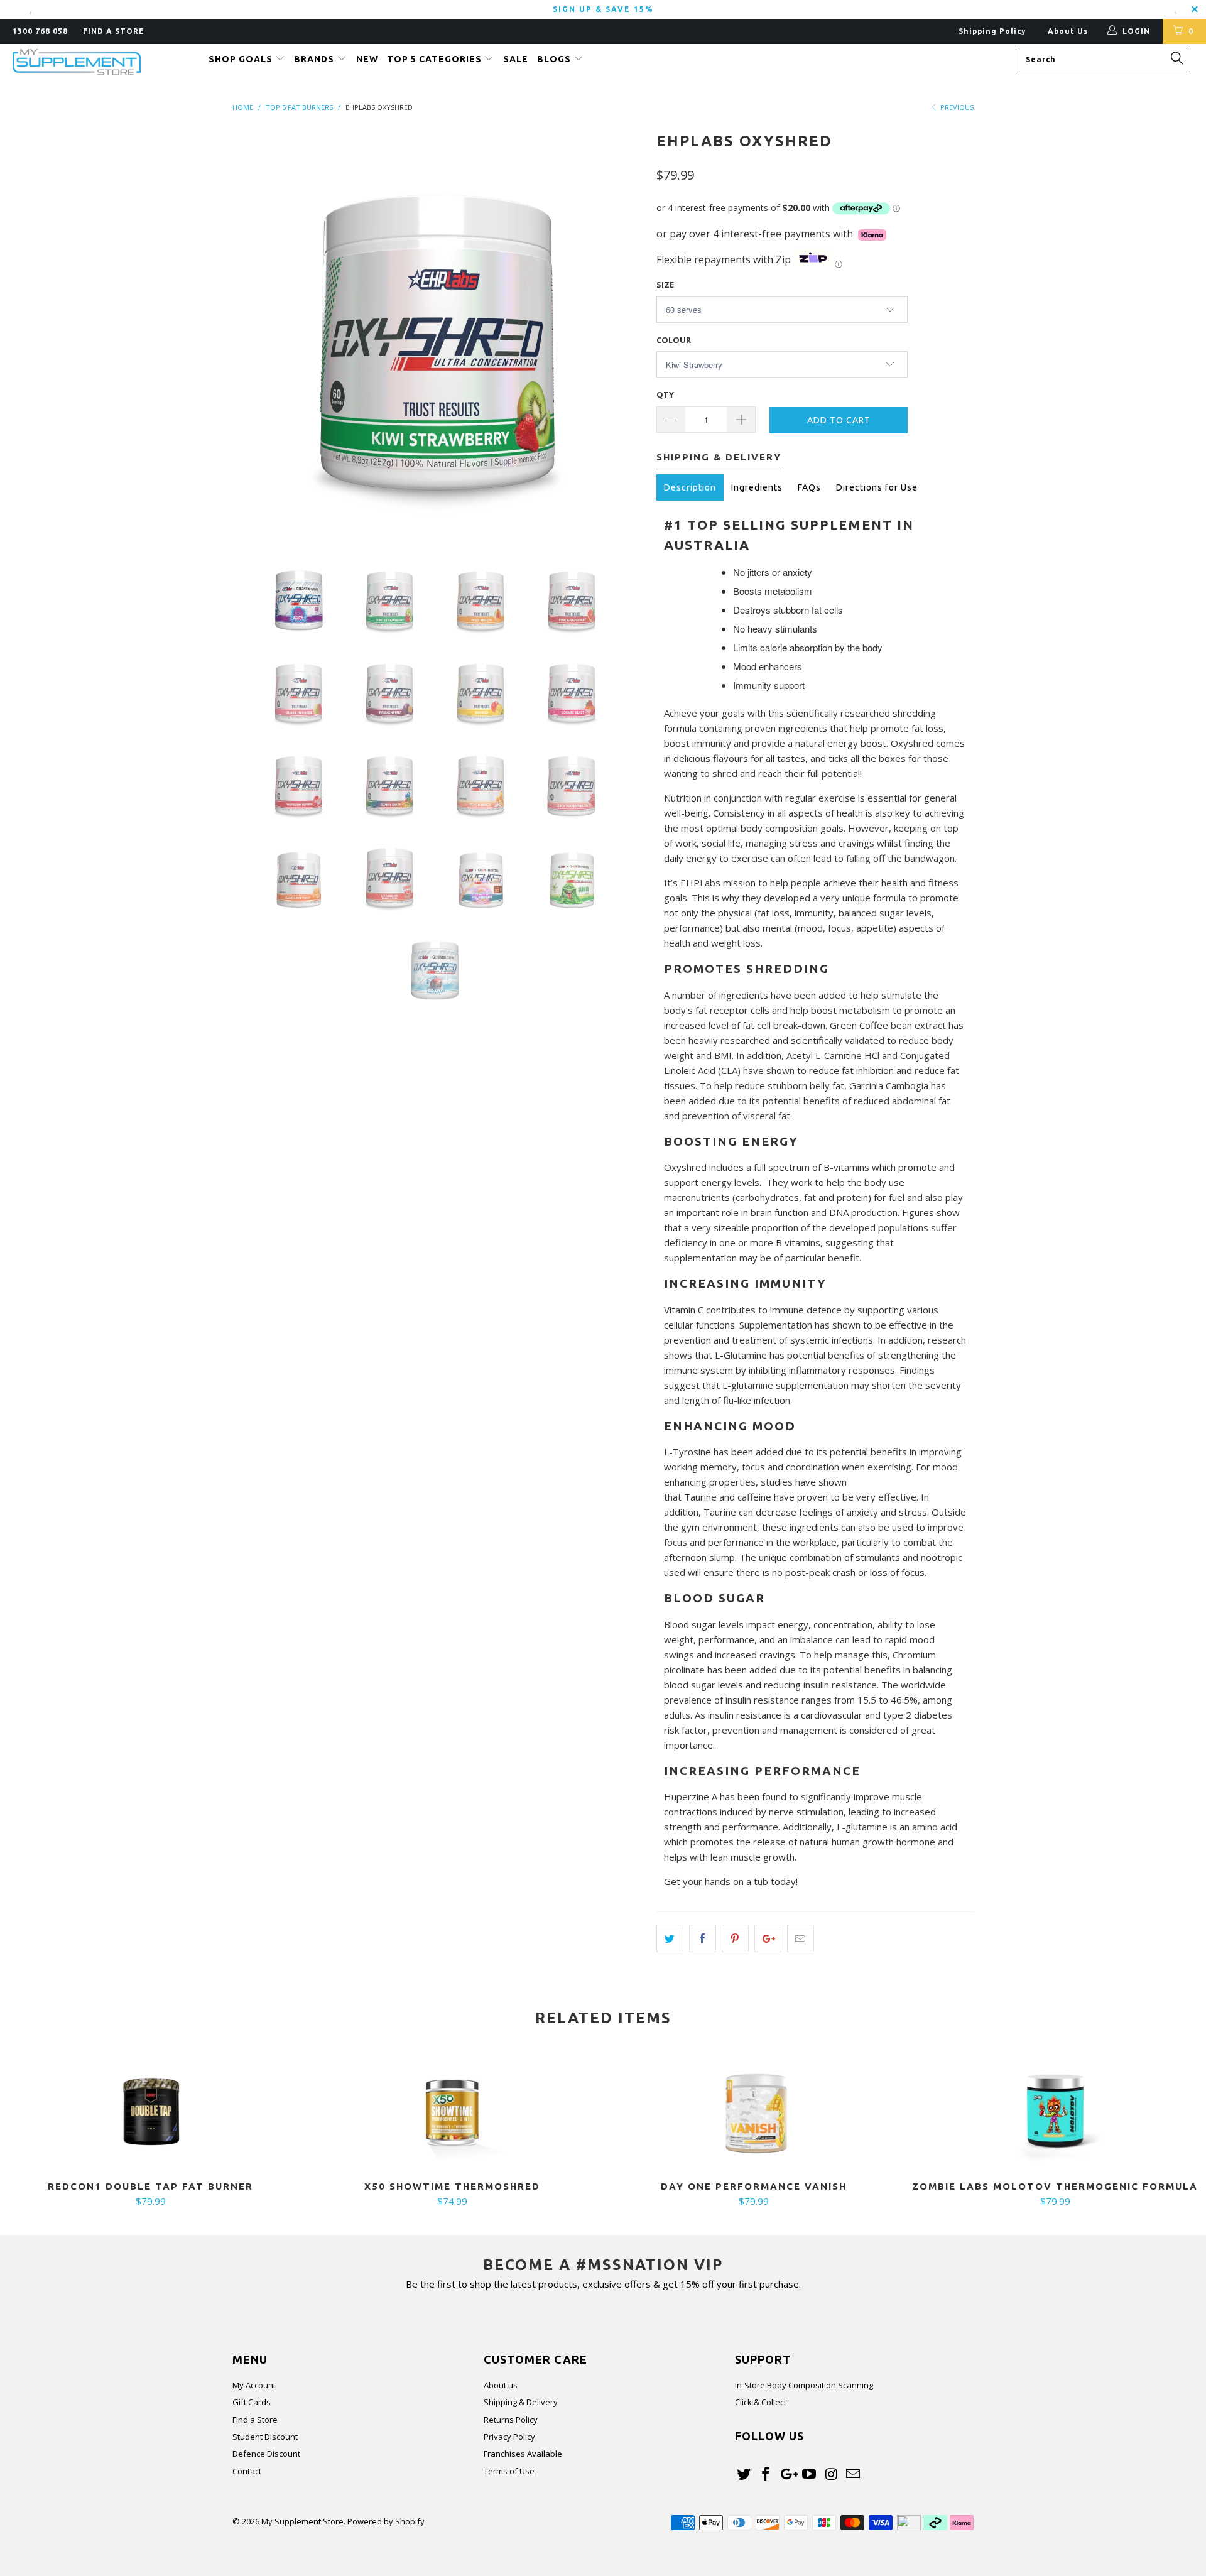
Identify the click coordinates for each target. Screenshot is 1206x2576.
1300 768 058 (40, 31)
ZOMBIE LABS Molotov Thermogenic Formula (1055, 2112)
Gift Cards (252, 2402)
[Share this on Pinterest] (735, 1938)
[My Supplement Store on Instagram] (832, 2474)
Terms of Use (509, 2471)
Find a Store (255, 2420)
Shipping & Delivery (521, 2402)
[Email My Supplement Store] (853, 2474)
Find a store (114, 31)
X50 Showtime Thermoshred (452, 2112)
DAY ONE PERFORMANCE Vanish (754, 2112)
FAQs (809, 487)
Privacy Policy (509, 2437)
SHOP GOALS (242, 59)
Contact (247, 2471)
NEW (367, 59)
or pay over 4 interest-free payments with (757, 234)
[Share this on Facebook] (703, 1938)
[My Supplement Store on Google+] (788, 2474)
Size (665, 285)
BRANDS (315, 59)
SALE (516, 59)
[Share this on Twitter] (670, 1938)
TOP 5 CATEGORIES (436, 59)
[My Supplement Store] (103, 62)
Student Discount (265, 2437)
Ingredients (757, 487)
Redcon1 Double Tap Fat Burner (151, 2112)
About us (501, 2385)
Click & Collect (761, 2402)
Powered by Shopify (386, 2521)
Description (690, 487)
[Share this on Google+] (768, 1938)
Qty (665, 394)
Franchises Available (523, 2454)
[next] (622, 333)
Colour (674, 340)
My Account (254, 2385)
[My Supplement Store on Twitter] (744, 2474)
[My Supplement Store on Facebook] (766, 2474)
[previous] (254, 333)
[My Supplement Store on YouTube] (810, 2474)
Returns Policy (511, 2420)
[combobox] (1105, 59)
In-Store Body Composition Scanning (804, 2385)
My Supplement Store (302, 2521)
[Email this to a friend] (801, 1938)
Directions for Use (877, 487)
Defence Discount (266, 2454)
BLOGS (555, 59)
